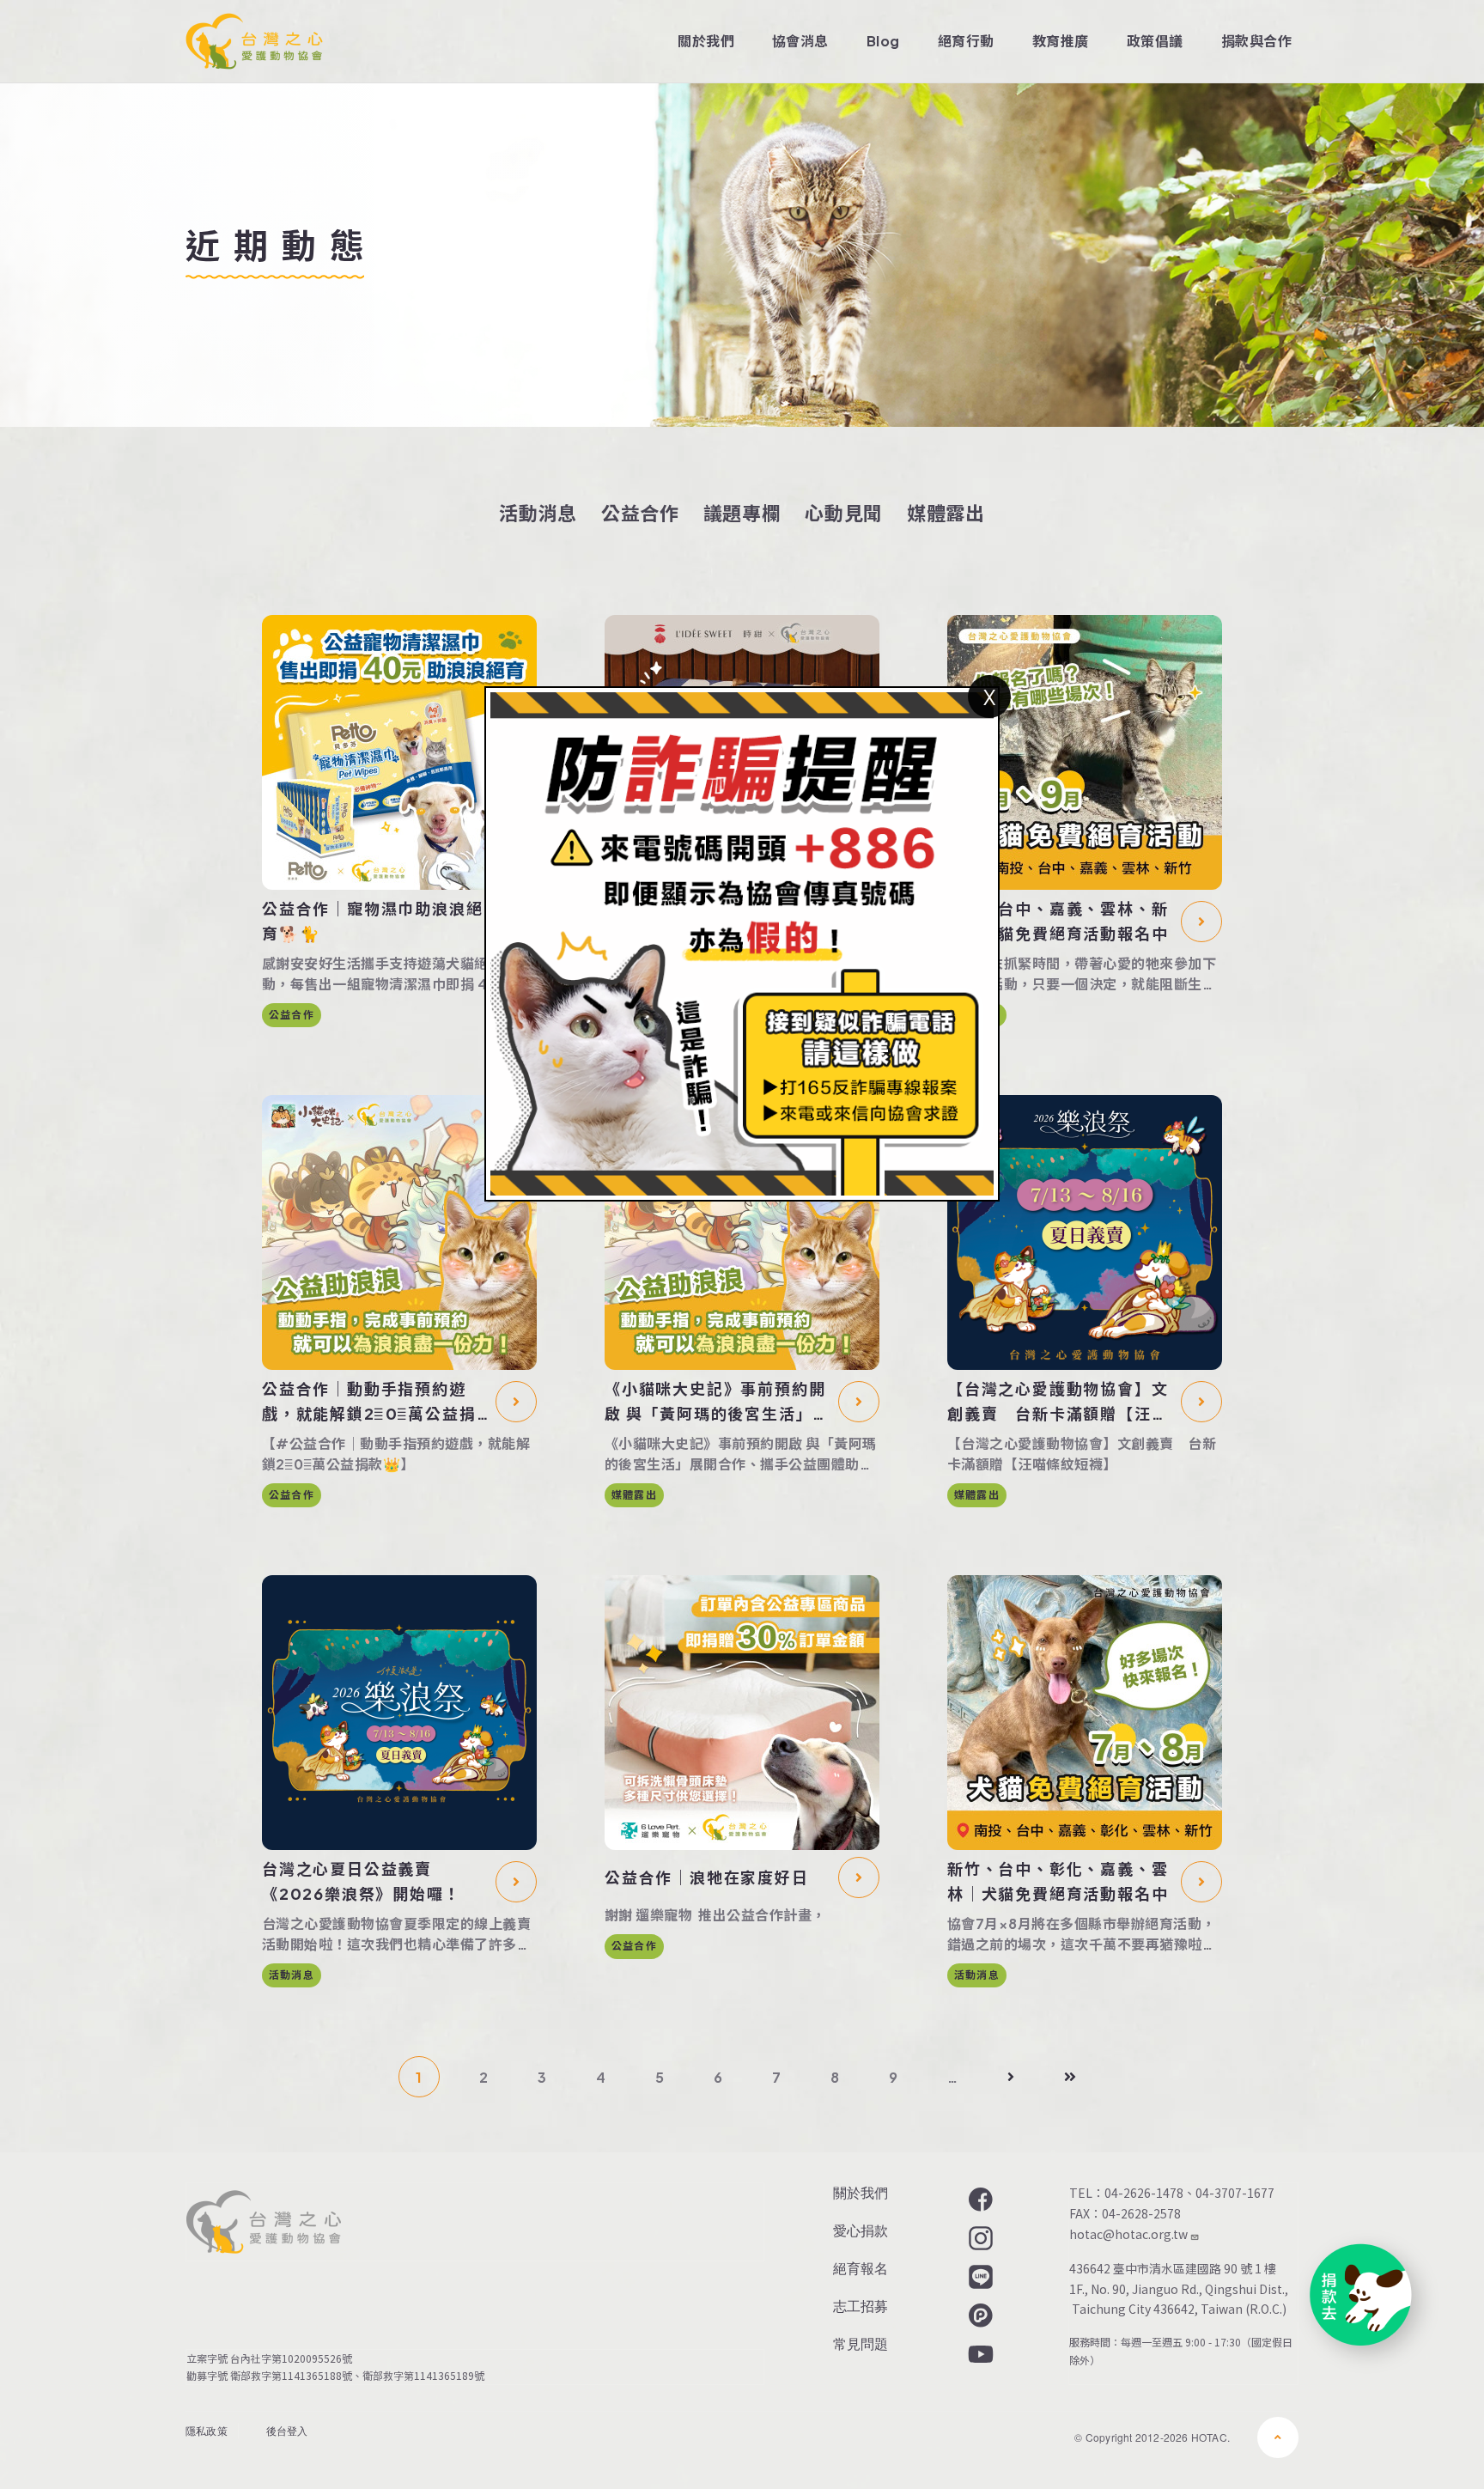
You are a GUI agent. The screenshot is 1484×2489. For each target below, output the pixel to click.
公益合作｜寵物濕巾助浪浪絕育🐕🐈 (372, 921)
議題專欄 (742, 513)
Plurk (979, 2316)
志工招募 (861, 2306)
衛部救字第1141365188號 (291, 2375)
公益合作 (640, 513)
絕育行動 (966, 41)
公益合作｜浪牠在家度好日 (707, 1877)
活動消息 (538, 513)
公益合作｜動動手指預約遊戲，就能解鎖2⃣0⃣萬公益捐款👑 (369, 1403)
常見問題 (861, 2343)
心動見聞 (844, 513)
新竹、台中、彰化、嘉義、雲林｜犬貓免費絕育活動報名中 (1058, 1881)
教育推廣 (1061, 41)
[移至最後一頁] (1070, 2077)
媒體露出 (946, 513)
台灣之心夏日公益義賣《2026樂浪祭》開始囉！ (361, 1881)
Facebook (979, 2200)
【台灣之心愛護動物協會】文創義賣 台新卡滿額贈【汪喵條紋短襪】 (1058, 1403)
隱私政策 (207, 2430)
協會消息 (800, 41)
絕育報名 (861, 2268)
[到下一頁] (1011, 2077)
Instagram (979, 2238)
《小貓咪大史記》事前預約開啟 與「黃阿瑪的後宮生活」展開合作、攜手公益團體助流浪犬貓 (717, 1403)
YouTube (979, 2354)
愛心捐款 (861, 2230)
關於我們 (706, 41)
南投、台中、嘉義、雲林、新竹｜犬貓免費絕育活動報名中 (1058, 921)
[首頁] (254, 41)
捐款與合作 (1256, 41)
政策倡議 (1155, 41)
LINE (979, 2277)
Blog (883, 41)
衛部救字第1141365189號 (426, 2375)
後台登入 (287, 2430)
